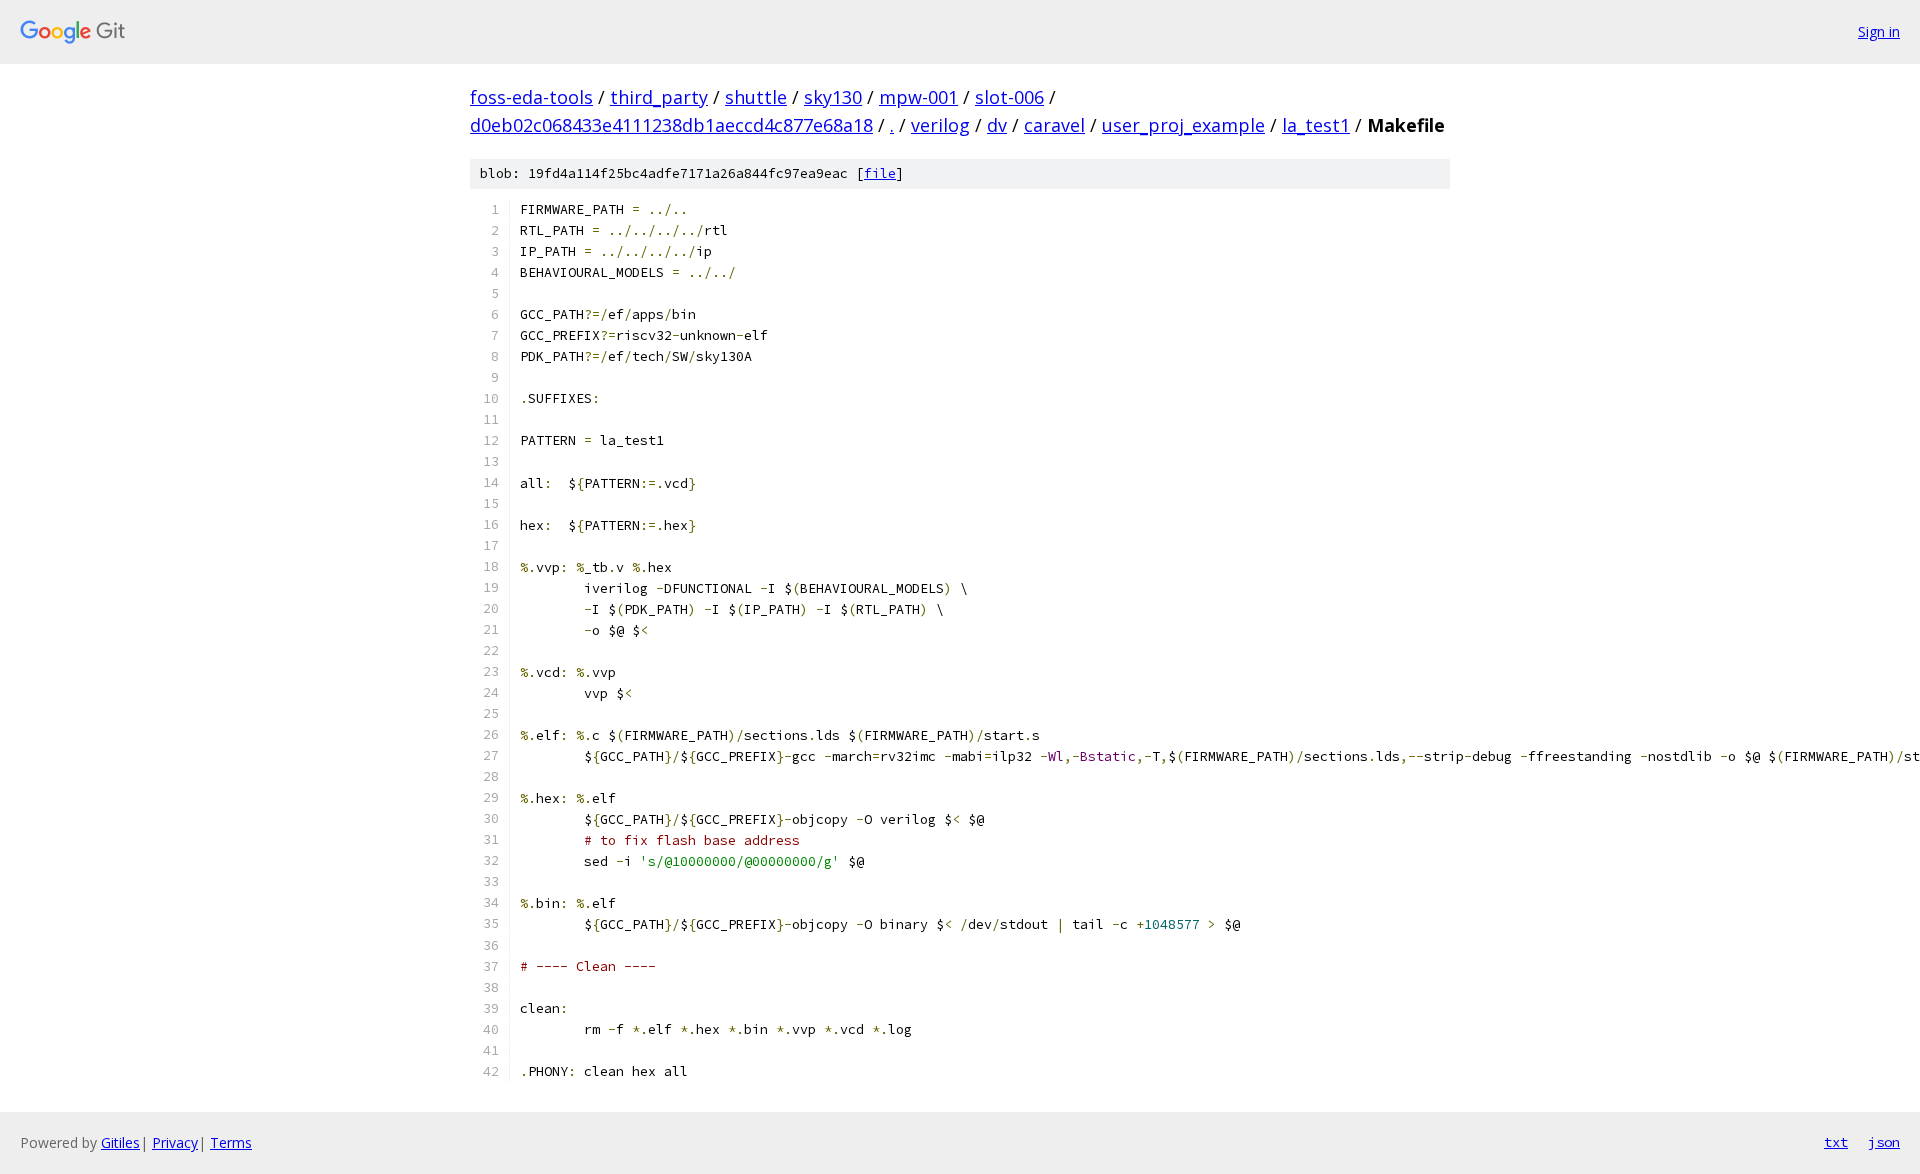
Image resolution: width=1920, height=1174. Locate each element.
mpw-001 (918, 97)
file (880, 173)
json (1884, 1142)
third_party (659, 97)
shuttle (756, 97)
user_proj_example (1183, 125)
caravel (1054, 125)
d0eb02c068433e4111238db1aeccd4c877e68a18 (671, 125)
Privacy (175, 1142)
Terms (231, 1142)
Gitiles (120, 1142)
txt (1836, 1142)
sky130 (833, 97)
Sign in (1879, 31)
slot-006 (1009, 97)
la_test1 (1316, 125)
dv (997, 125)
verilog (940, 125)
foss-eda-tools (531, 97)
